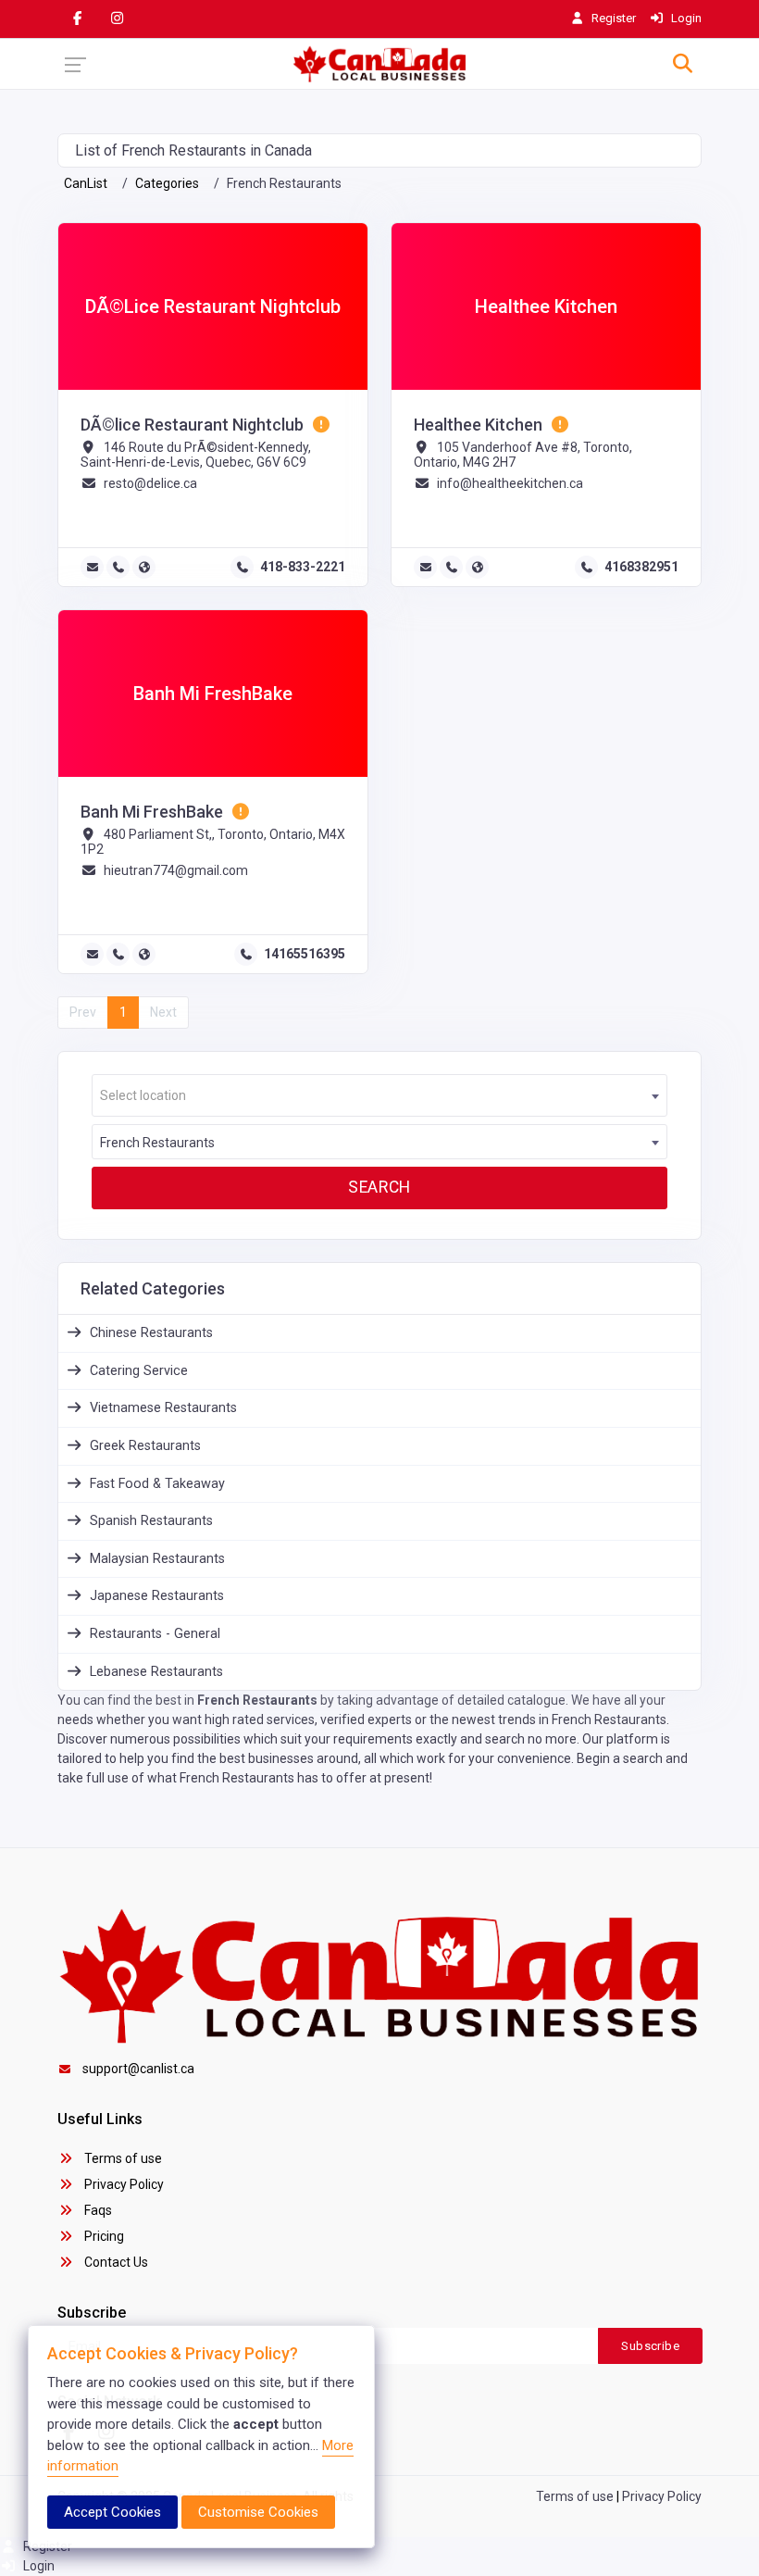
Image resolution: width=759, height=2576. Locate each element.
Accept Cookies (112, 2512)
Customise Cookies (258, 2512)
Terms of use (122, 2158)
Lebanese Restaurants (156, 1672)
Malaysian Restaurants (157, 1559)
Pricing (103, 2236)
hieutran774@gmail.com (176, 870)
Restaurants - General (155, 1634)
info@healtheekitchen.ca (510, 483)
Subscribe (650, 2346)
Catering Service (139, 1371)
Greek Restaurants (145, 1446)
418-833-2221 (303, 567)
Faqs (97, 2210)
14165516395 (305, 954)
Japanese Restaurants (157, 1596)
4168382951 (641, 567)
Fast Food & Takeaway (157, 1484)
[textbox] (379, 1096)
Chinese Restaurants (151, 1333)
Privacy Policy (123, 2184)
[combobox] (379, 1095)
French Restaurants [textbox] (157, 1143)
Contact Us (115, 2262)
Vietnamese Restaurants (163, 1408)
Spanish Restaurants (151, 1521)
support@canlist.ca (138, 2069)
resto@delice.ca (150, 483)
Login (37, 2566)
